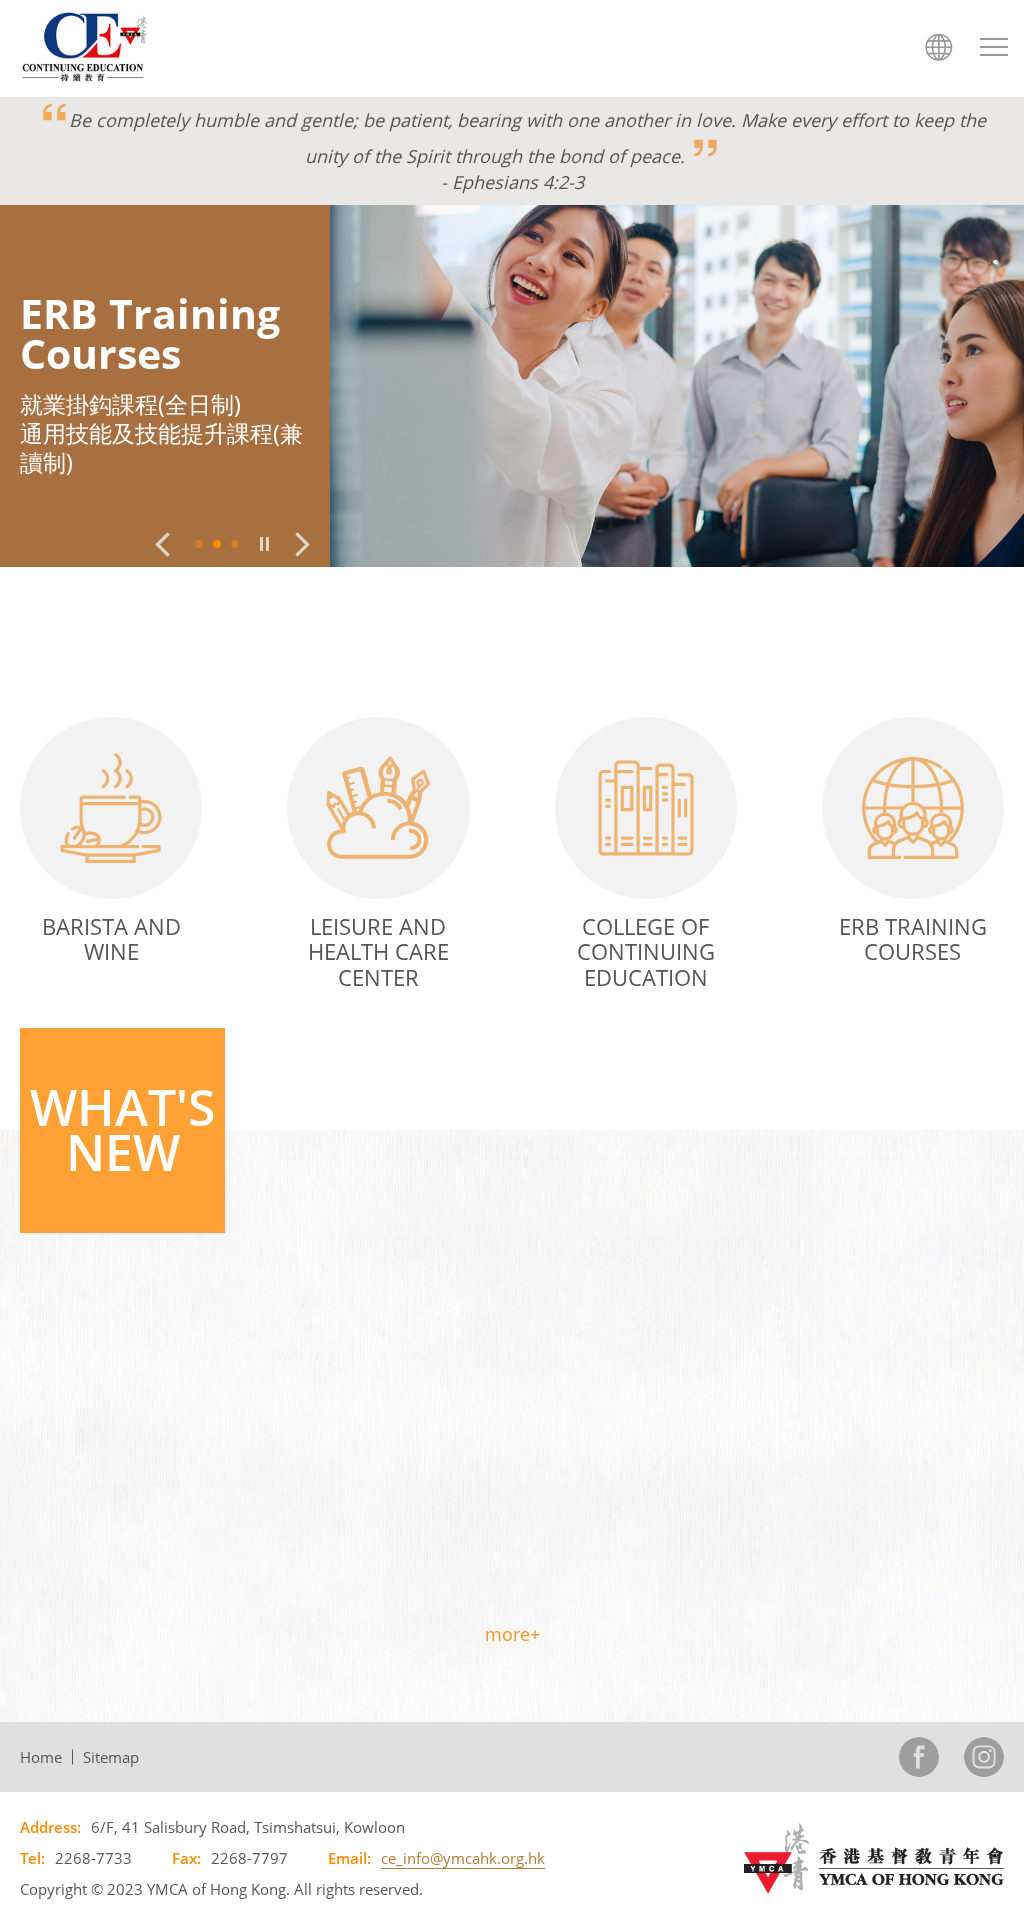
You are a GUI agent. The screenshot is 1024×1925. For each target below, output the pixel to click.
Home (41, 1757)
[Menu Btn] (994, 47)
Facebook (919, 1757)
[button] (162, 544)
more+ (512, 1634)
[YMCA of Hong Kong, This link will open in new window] (874, 1857)
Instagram (984, 1757)
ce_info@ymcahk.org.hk (463, 1858)
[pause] (264, 544)
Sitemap (111, 1757)
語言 (939, 47)
